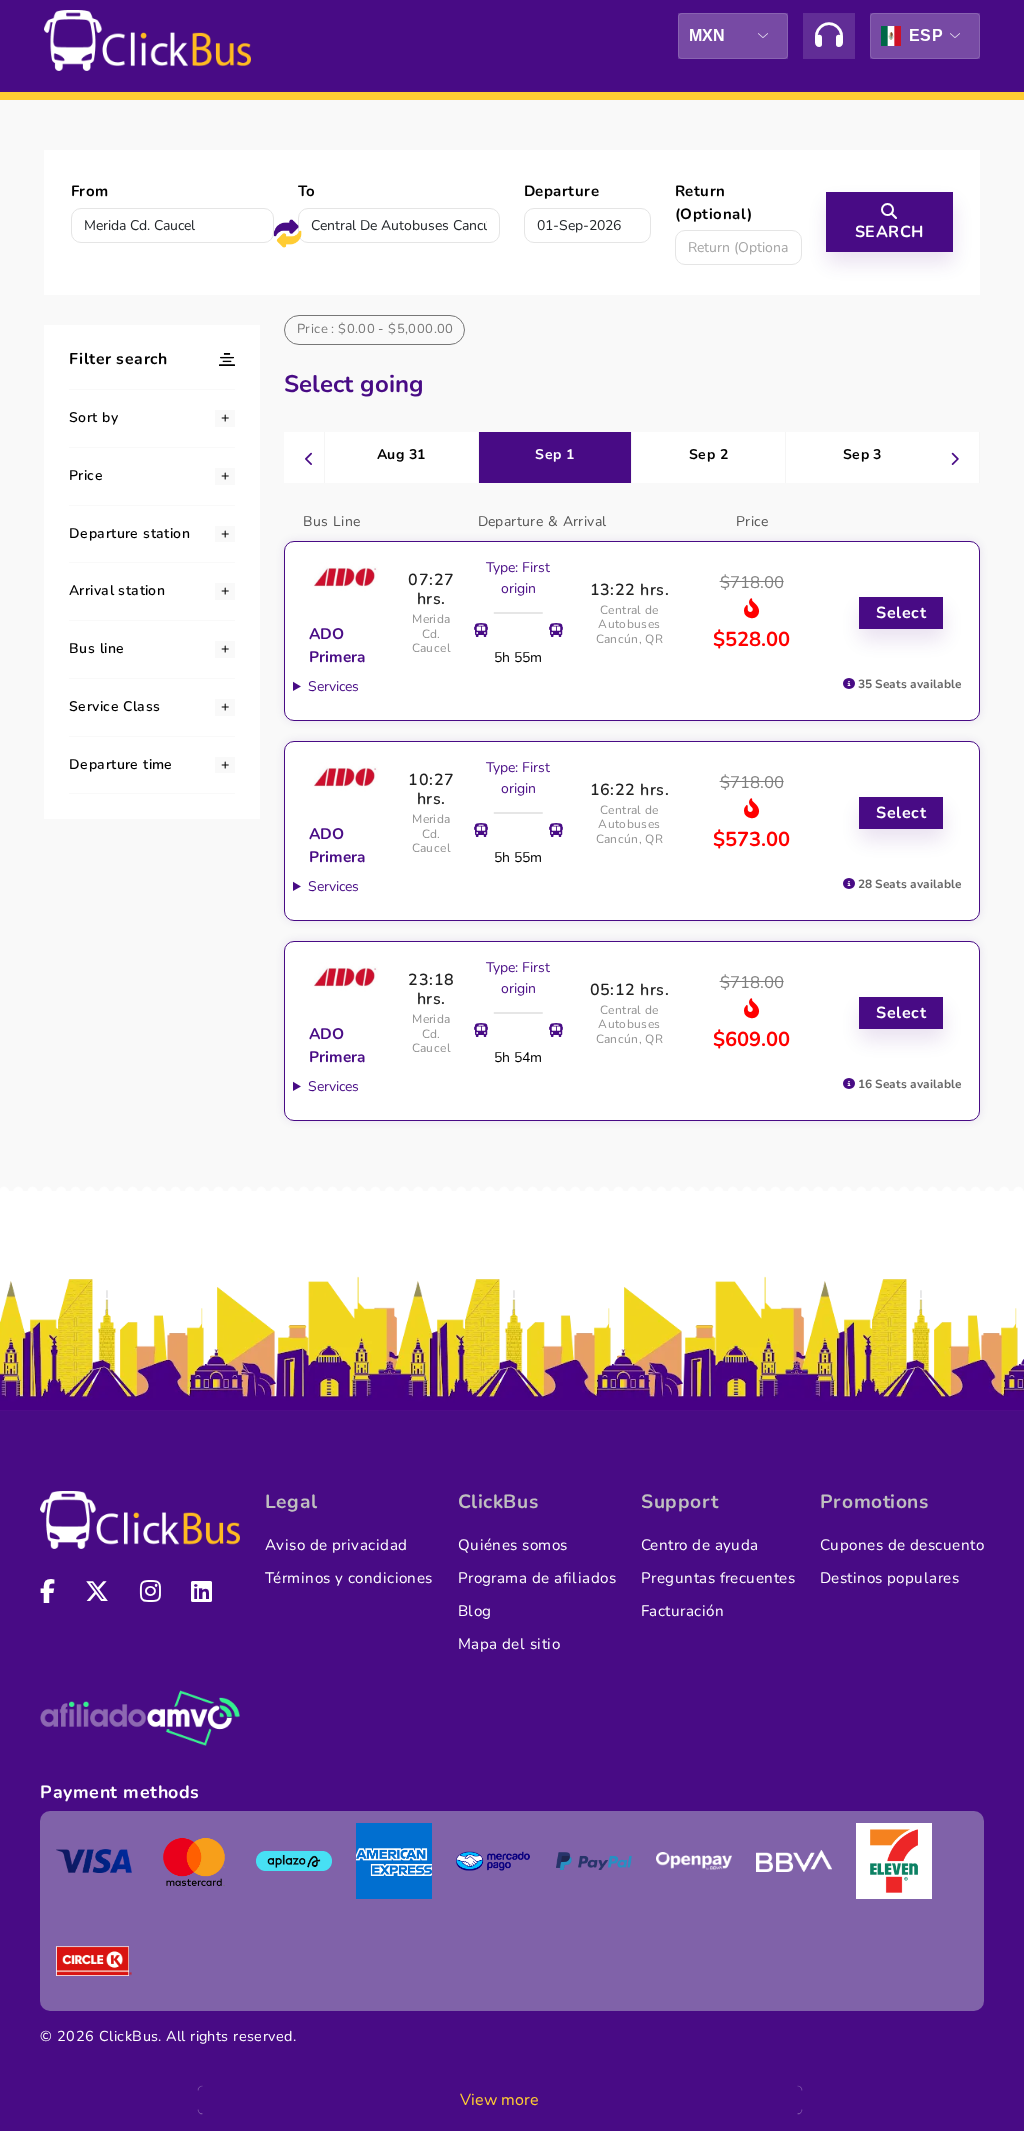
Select (901, 613)
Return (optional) (714, 202)
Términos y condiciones (349, 1578)
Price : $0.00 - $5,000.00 (375, 329)
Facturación (682, 1611)
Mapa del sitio (509, 1644)
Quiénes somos (513, 1545)
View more (499, 2100)
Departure (561, 191)
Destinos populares (889, 1578)
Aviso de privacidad (336, 1545)
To (307, 191)
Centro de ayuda (700, 1545)
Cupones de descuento (902, 1545)
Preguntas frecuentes (718, 1578)
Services (333, 686)
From (90, 191)
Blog (475, 1611)
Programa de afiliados (537, 1578)
